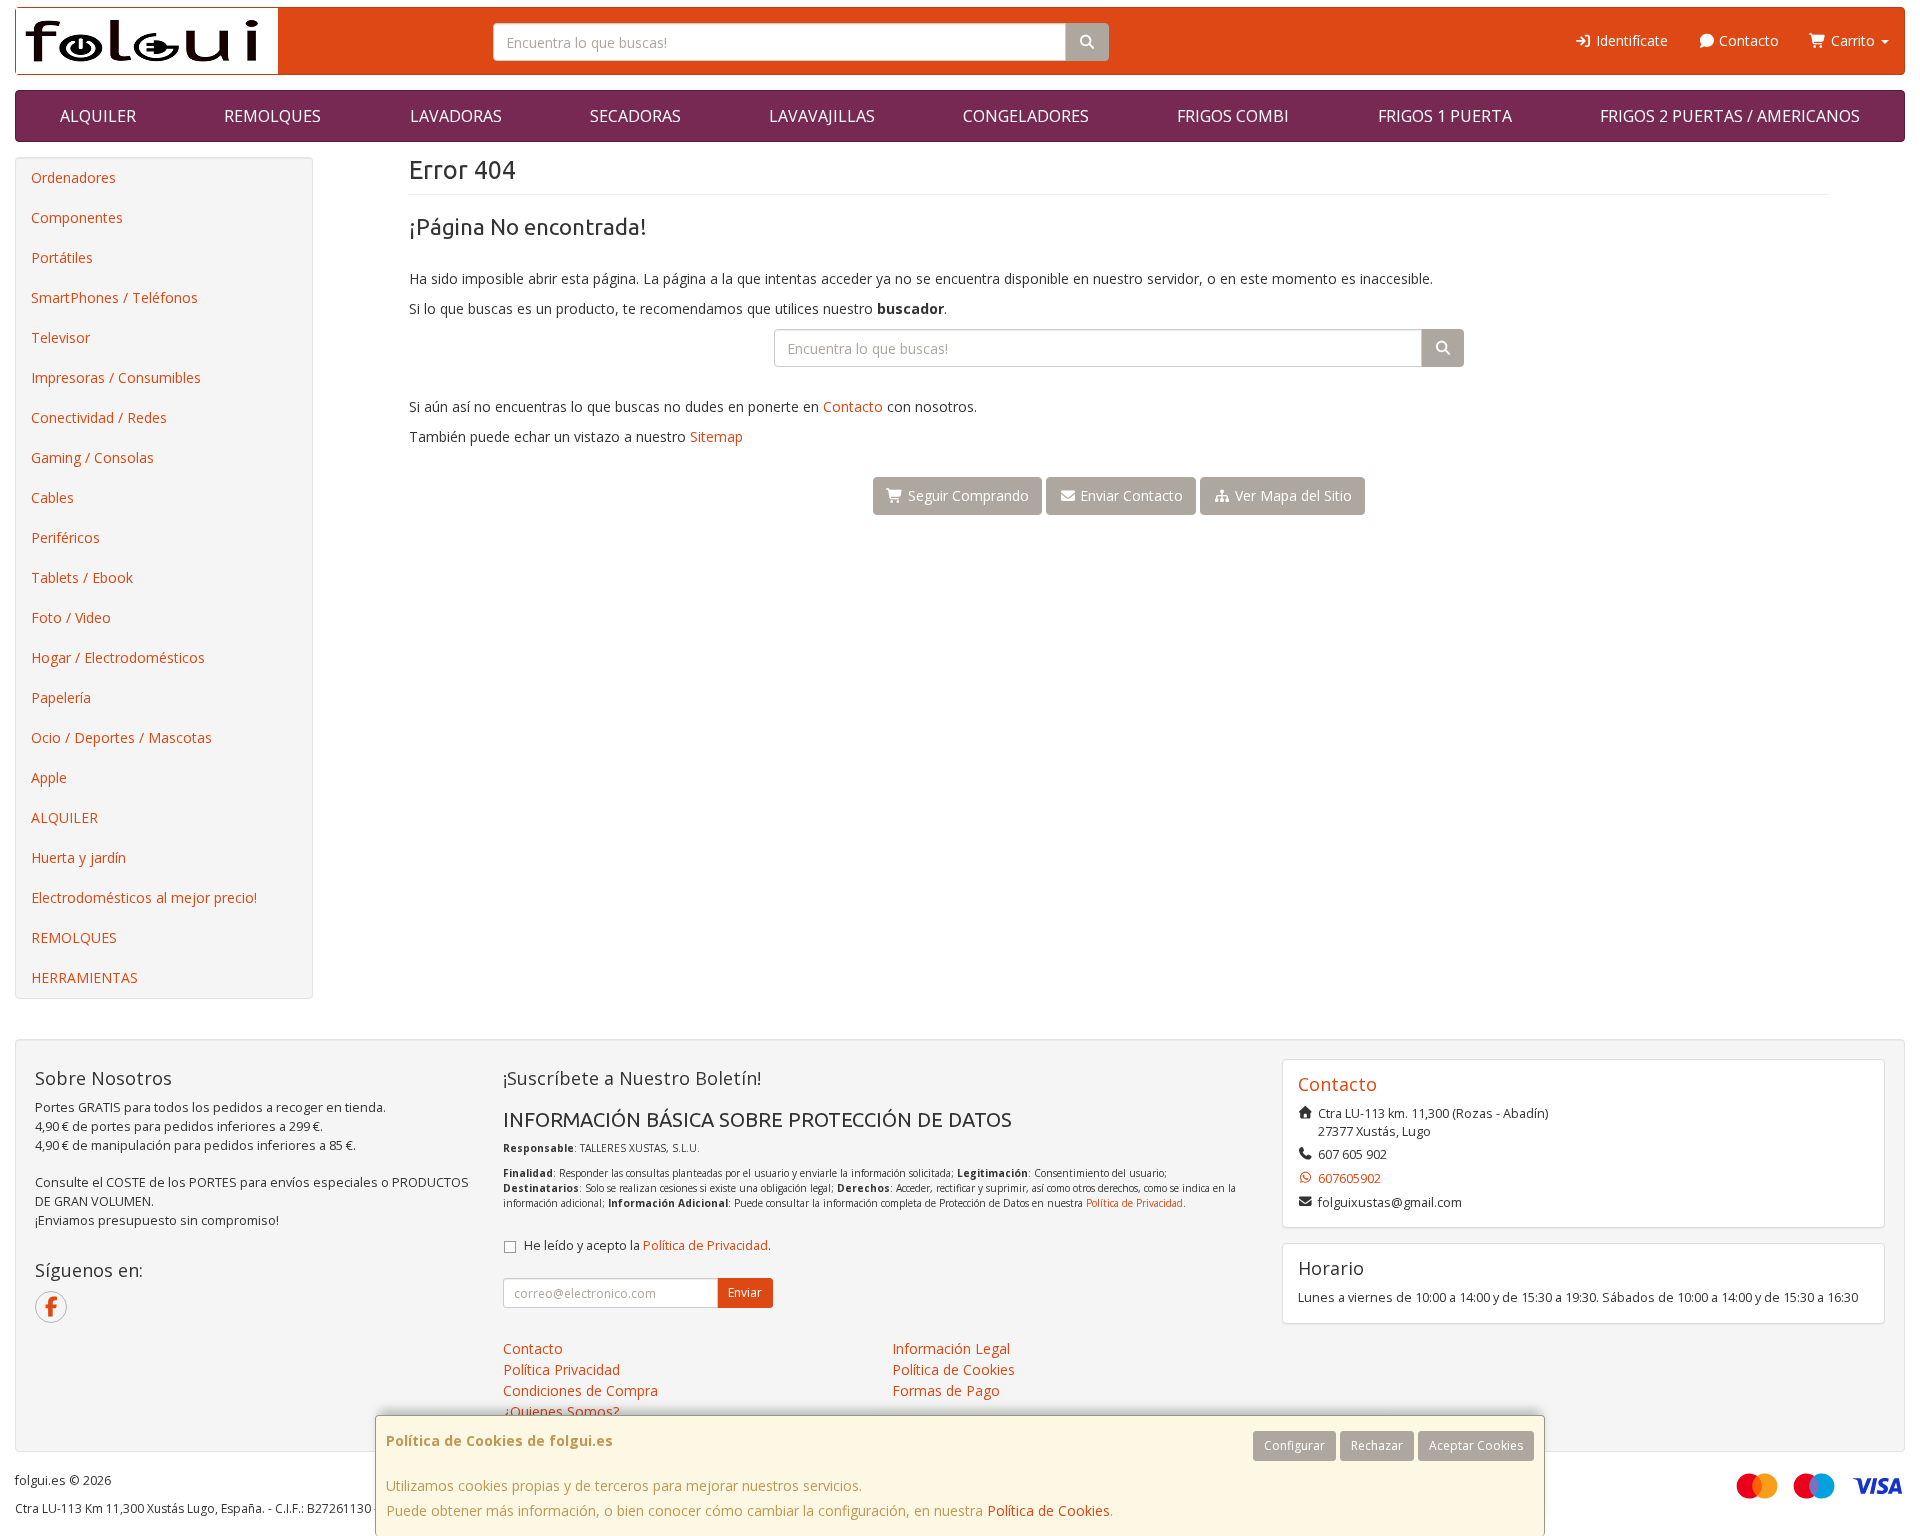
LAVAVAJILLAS (822, 116)
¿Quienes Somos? (561, 1411)
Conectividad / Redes (99, 417)
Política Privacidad (561, 1369)
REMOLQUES (272, 116)
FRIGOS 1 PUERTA (1445, 116)
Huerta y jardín (78, 857)
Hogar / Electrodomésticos (118, 657)
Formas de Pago (946, 1390)
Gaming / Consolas (92, 457)
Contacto (1747, 40)
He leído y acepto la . (647, 1245)
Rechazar (1377, 1445)
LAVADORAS (456, 116)
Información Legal (951, 1348)
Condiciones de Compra (580, 1390)
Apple (49, 777)
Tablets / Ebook (82, 577)
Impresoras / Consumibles (116, 377)
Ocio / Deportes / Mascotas (121, 737)
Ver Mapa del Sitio (1291, 495)
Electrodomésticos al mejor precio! (144, 897)
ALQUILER (98, 116)
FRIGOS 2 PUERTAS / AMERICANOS (1730, 116)
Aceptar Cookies (1476, 1445)
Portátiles (62, 257)
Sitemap (716, 436)
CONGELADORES (1026, 116)
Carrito (1853, 40)
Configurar (1294, 1445)
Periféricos (65, 537)
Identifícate (1630, 40)
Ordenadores (73, 177)
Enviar (745, 1292)
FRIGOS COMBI (1233, 116)
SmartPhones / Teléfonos (114, 297)
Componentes (77, 217)
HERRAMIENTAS (84, 977)
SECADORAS (635, 116)
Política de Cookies (1048, 1510)
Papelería (61, 697)
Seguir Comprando (966, 495)
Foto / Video (71, 617)
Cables (52, 497)
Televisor (60, 337)
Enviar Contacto (1129, 495)
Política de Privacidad (1134, 1203)
